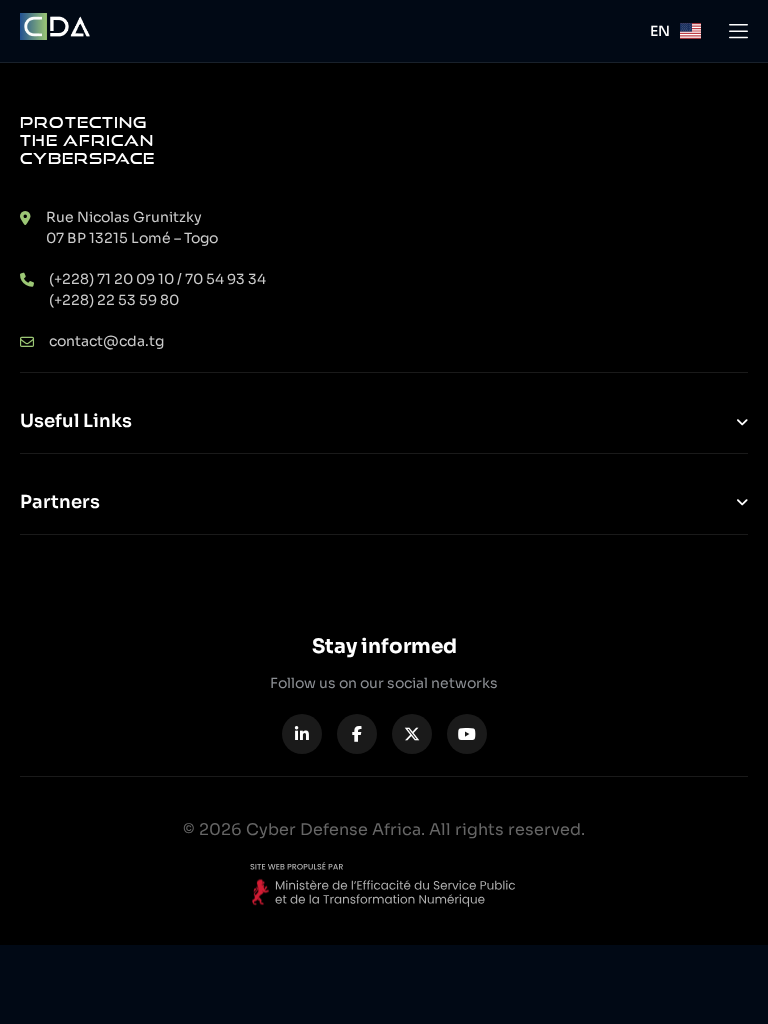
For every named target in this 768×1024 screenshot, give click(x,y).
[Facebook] (357, 734)
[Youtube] (467, 734)
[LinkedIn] (302, 734)
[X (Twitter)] (412, 734)
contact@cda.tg (106, 341)
